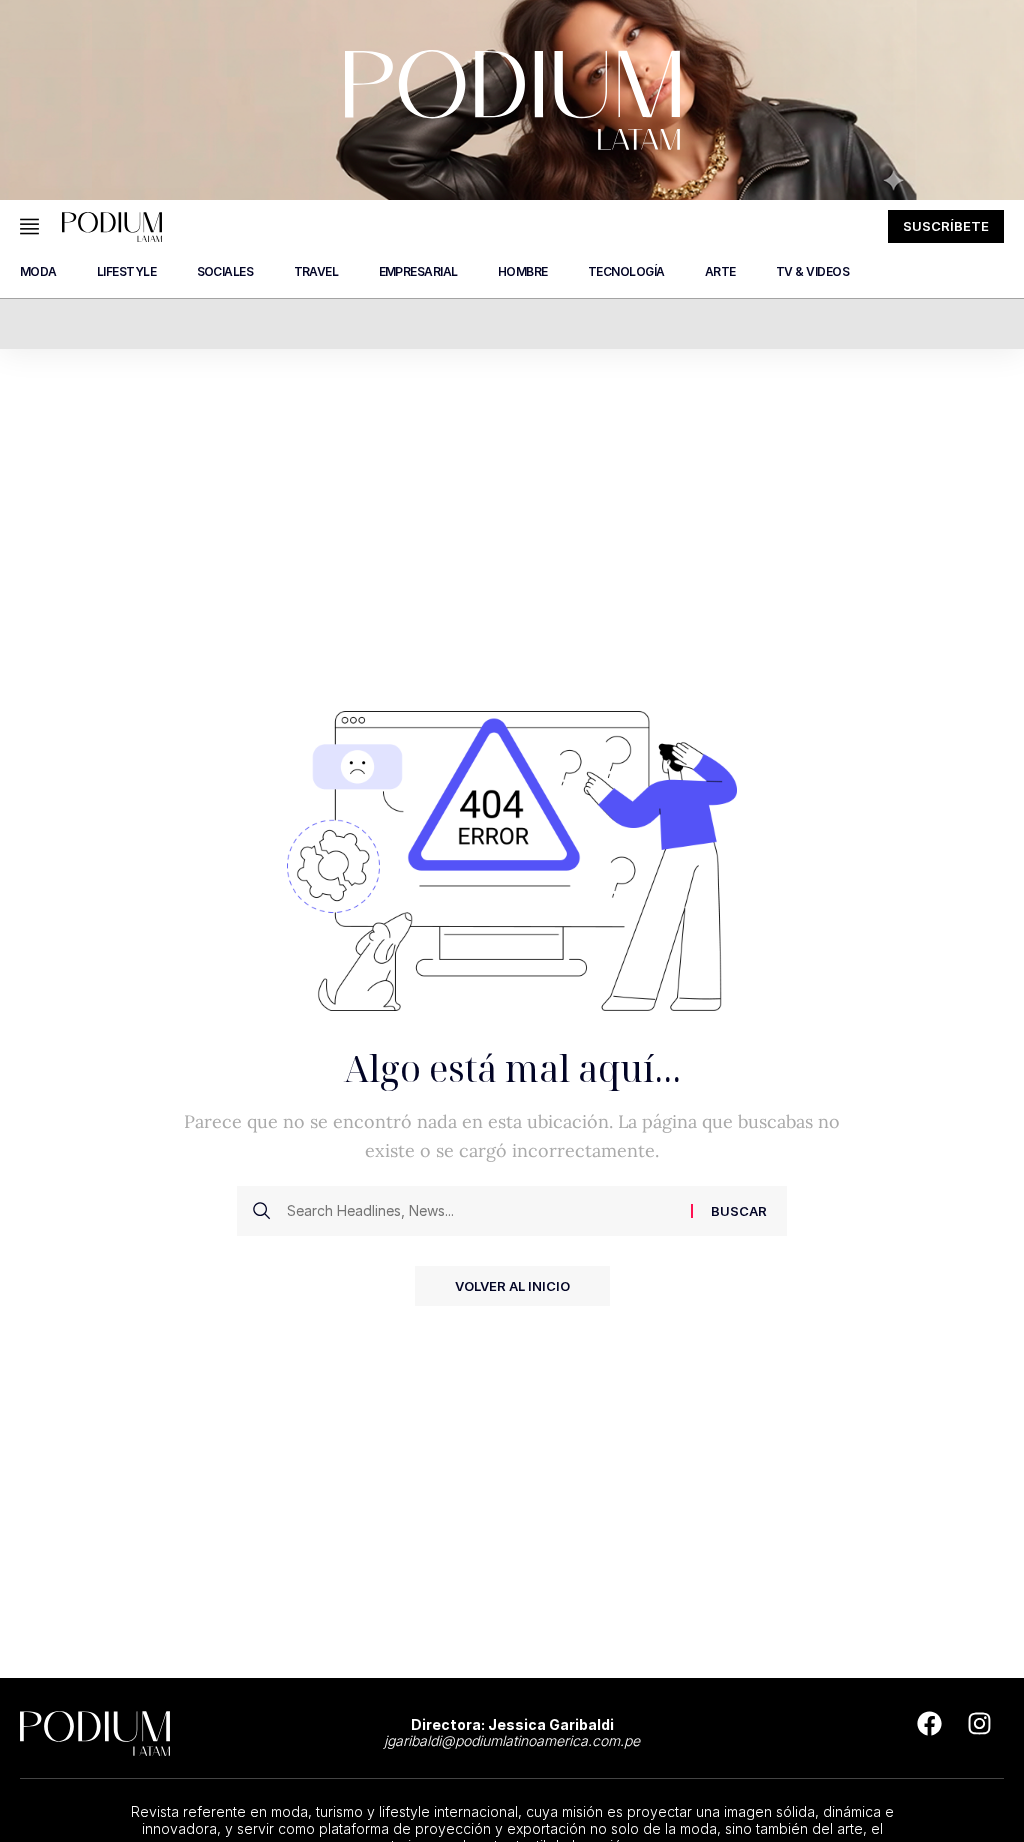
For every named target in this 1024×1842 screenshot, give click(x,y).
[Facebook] (929, 1723)
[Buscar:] (481, 1211)
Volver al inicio (512, 1286)
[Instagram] (979, 1723)
